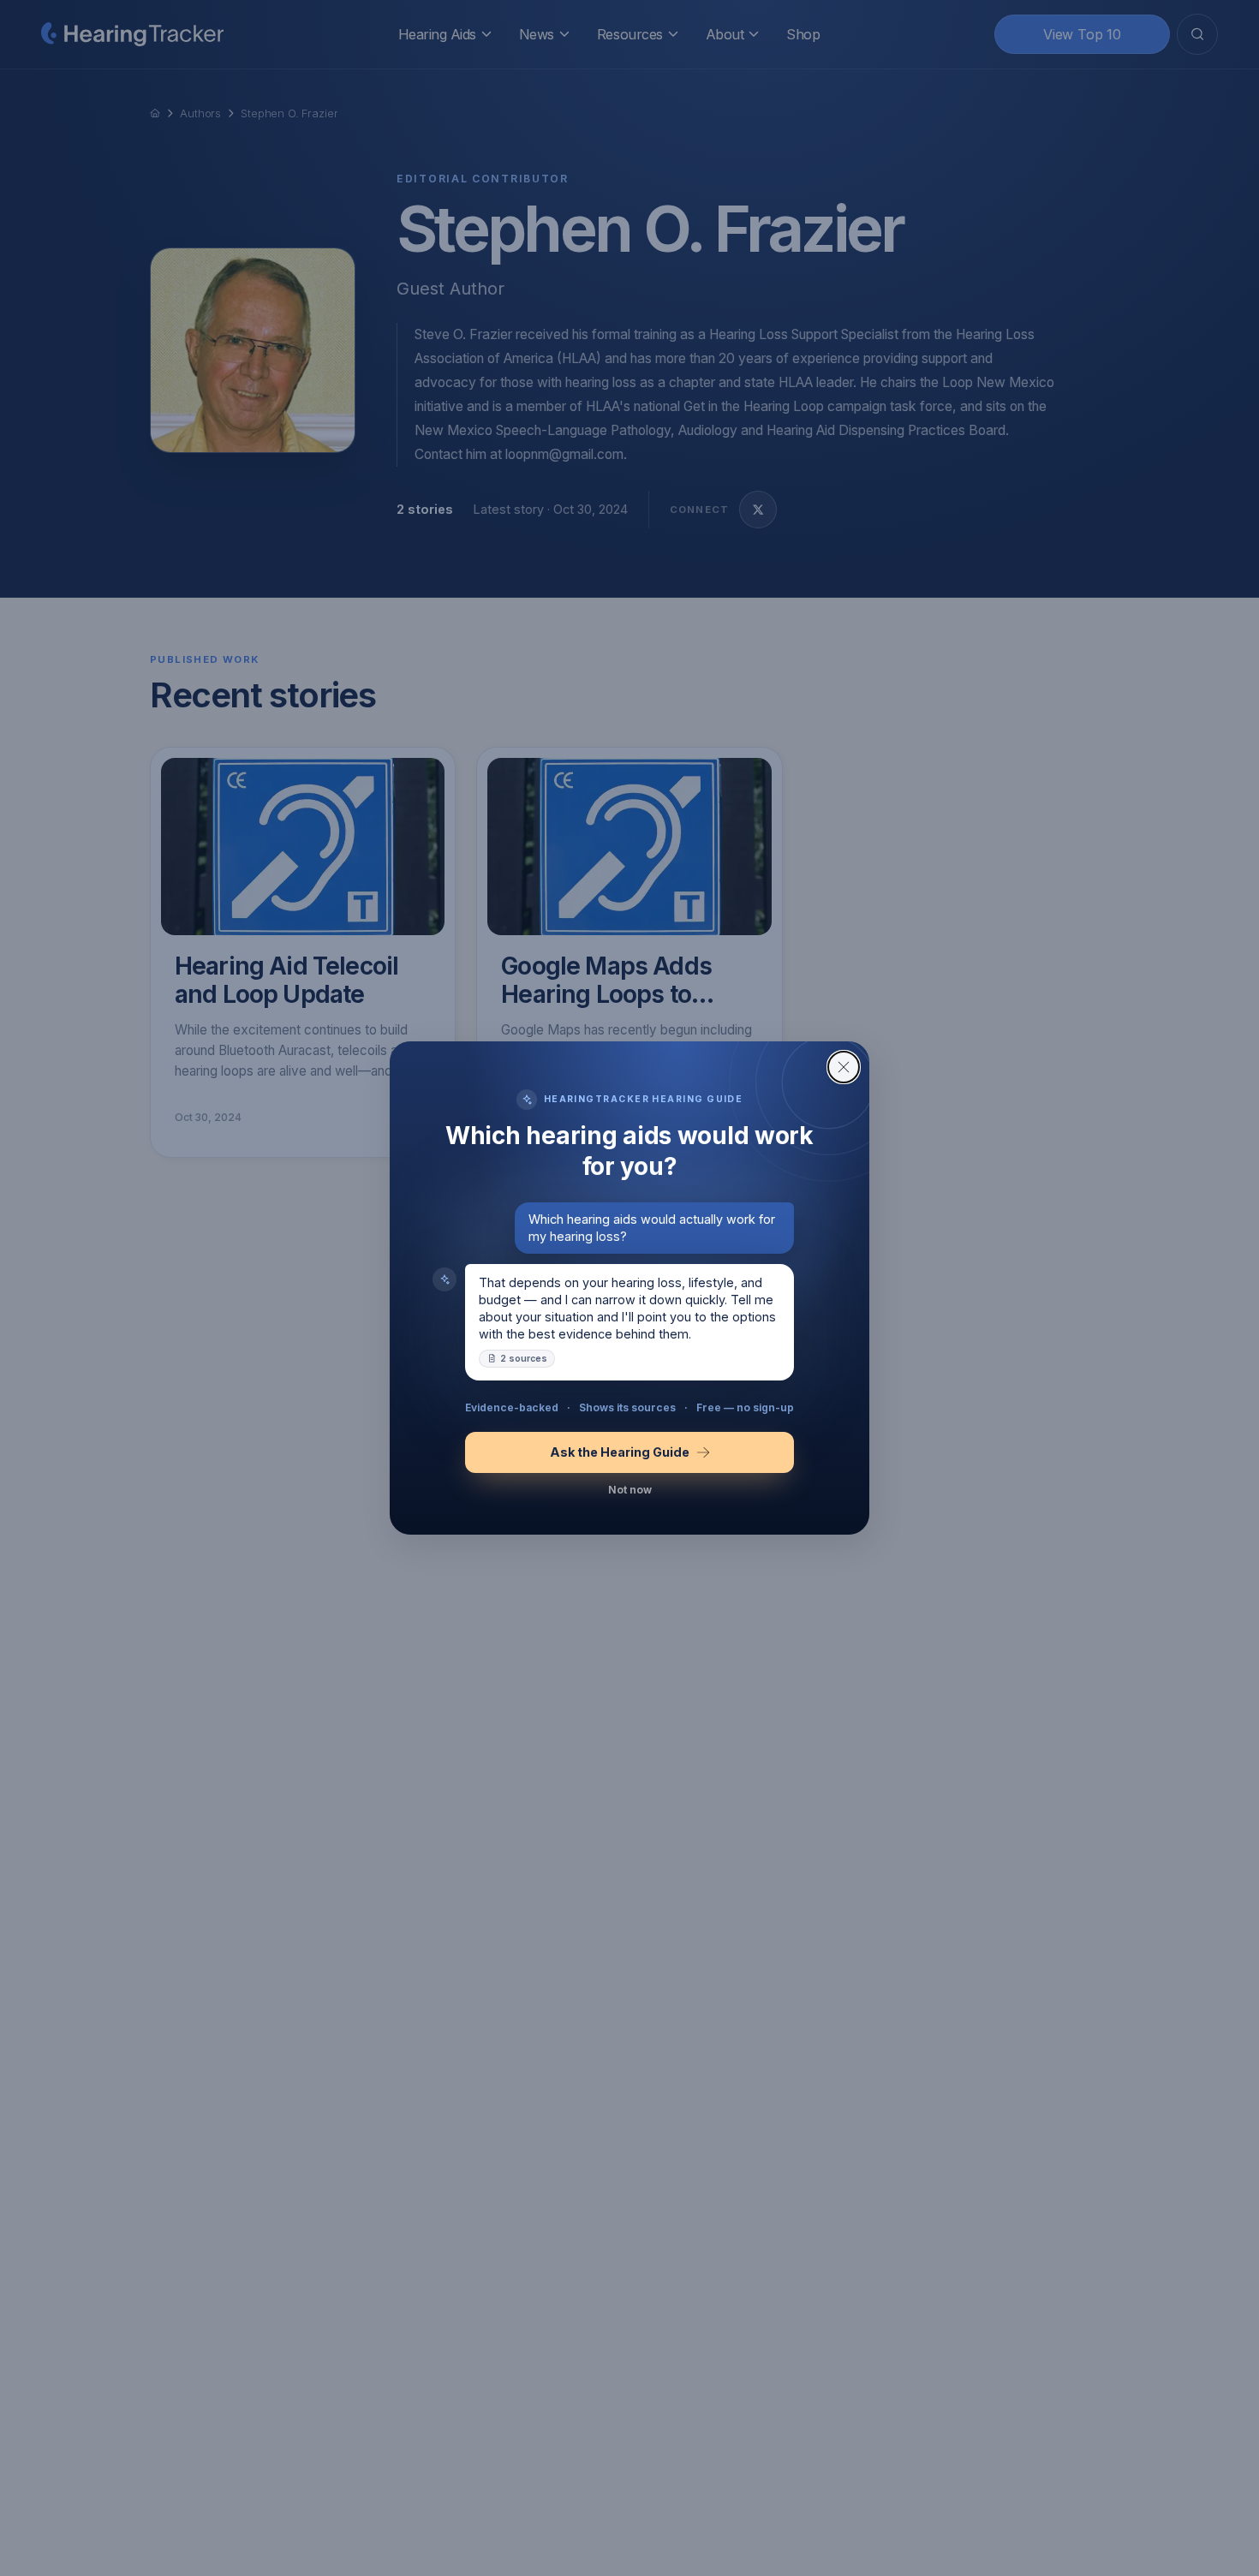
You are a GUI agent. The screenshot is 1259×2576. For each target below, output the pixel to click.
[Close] (844, 1067)
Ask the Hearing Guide (620, 1452)
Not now (630, 1490)
